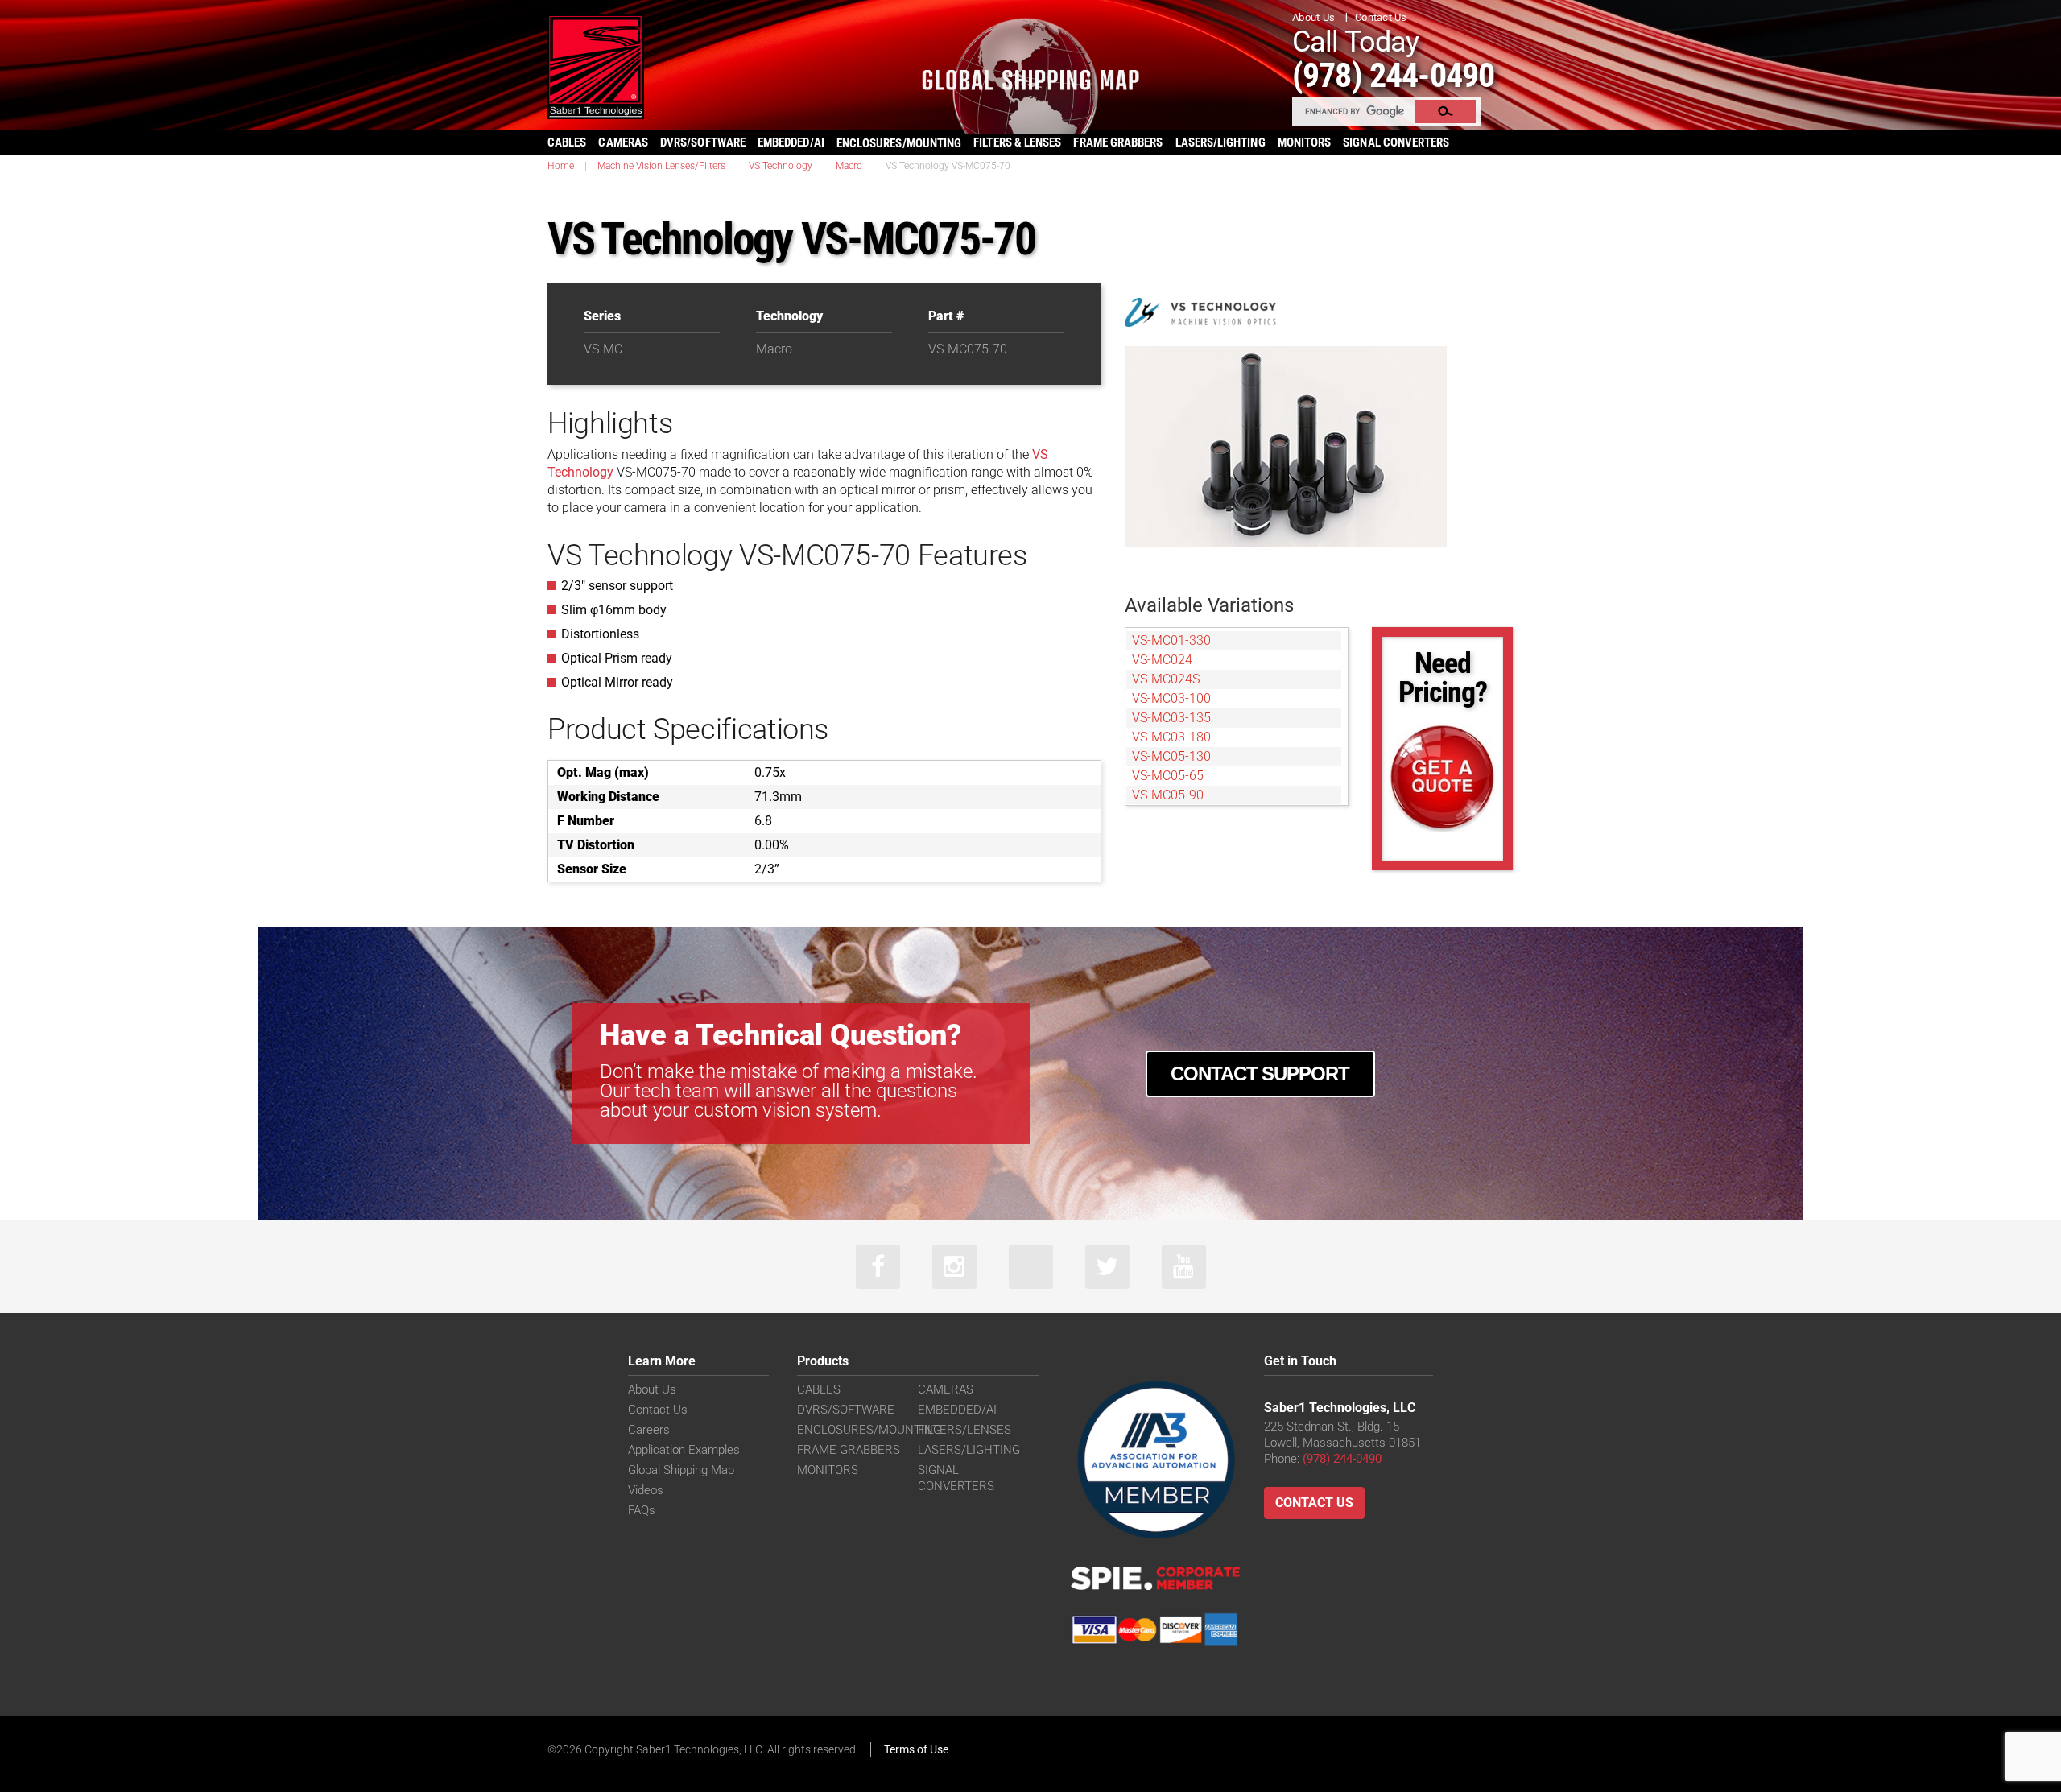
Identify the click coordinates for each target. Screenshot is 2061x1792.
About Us (1313, 17)
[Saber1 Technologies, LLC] (596, 66)
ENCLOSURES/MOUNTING (869, 1430)
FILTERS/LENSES (964, 1430)
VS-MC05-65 (1168, 776)
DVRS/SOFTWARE (703, 142)
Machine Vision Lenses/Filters (661, 166)
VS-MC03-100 (1171, 698)
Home (561, 166)
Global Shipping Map (681, 1470)
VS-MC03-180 (1171, 737)
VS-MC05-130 (1171, 756)
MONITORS (1305, 142)
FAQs (642, 1510)
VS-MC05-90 (1168, 795)
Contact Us (1381, 17)
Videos (646, 1490)
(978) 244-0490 (1393, 75)
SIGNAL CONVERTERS (1396, 142)
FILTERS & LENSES (1017, 142)
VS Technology (781, 166)
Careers (649, 1430)
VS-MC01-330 (1171, 640)
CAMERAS (623, 142)
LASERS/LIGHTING (1220, 142)
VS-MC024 (1162, 660)
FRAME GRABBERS (1118, 142)
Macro (849, 166)
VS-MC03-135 (1171, 718)
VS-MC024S (1166, 679)
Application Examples (684, 1450)
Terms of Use (916, 1749)
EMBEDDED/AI (791, 142)
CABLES (567, 142)
